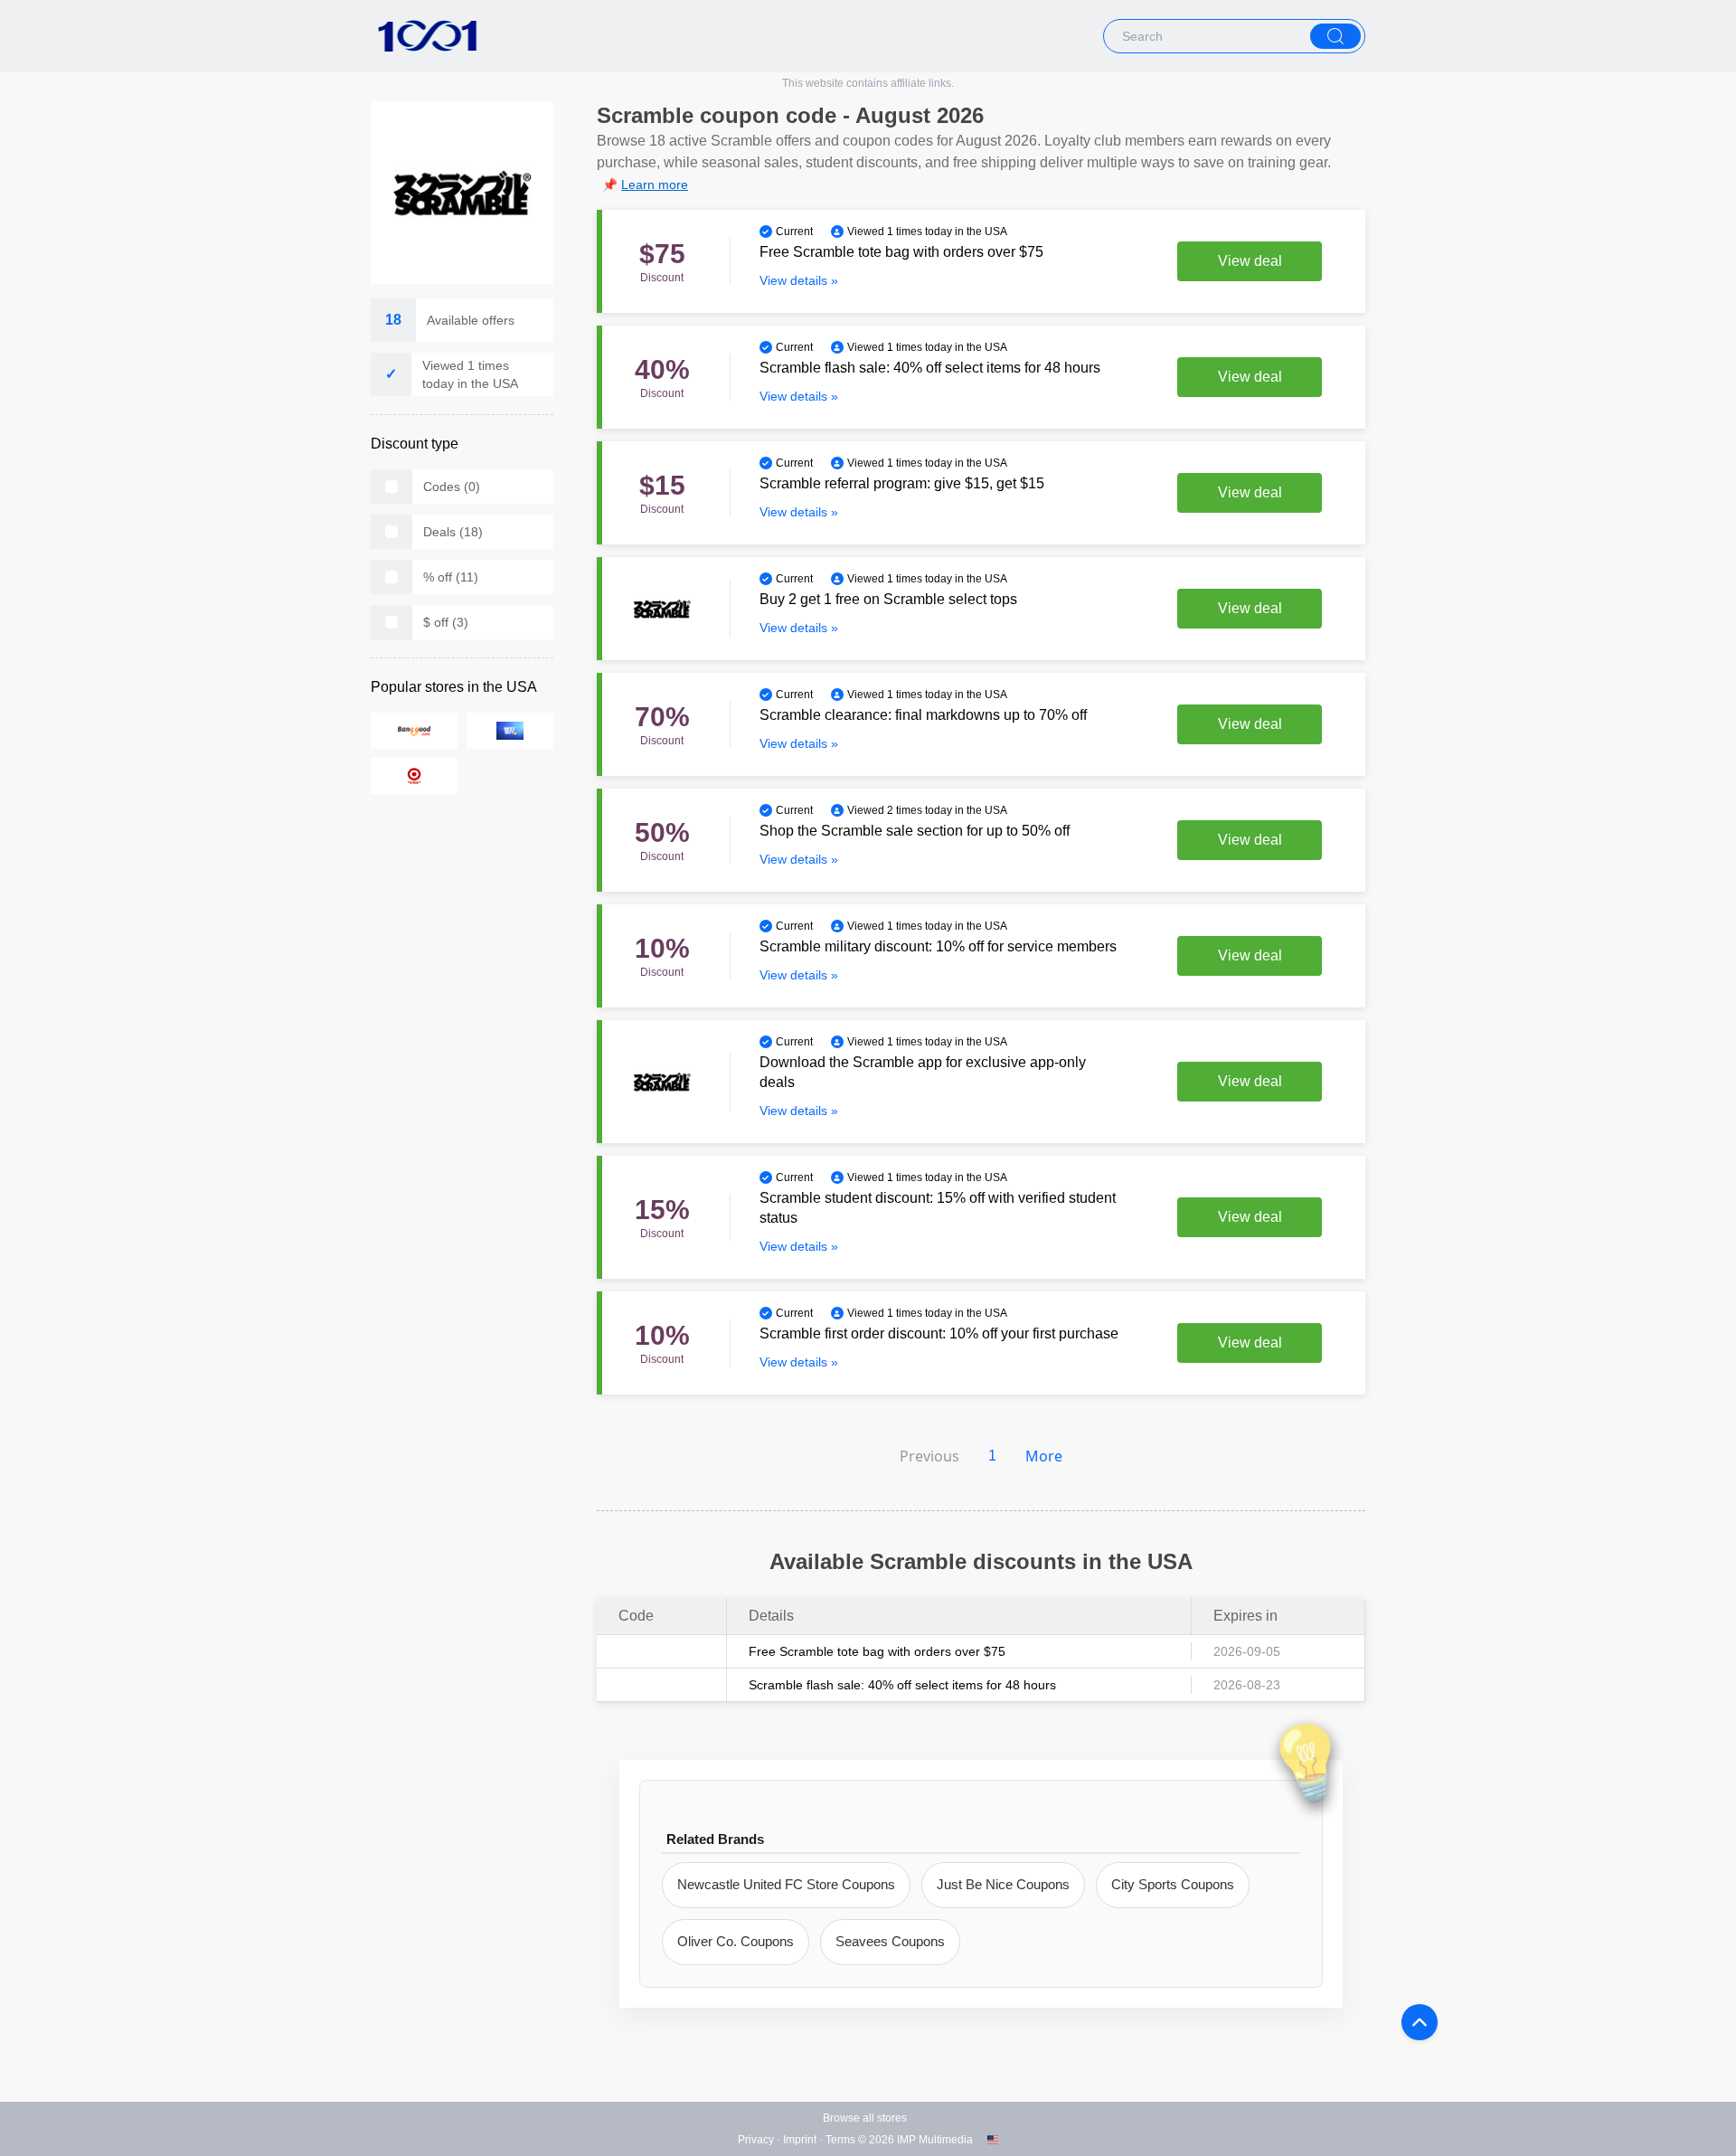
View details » (799, 280)
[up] (1420, 2022)
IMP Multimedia (935, 2140)
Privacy (756, 2140)
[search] (1335, 36)
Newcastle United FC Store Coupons (786, 1884)
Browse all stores (865, 2118)
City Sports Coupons (1173, 1884)
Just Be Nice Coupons (1003, 1884)
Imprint (800, 2140)
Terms (840, 2140)
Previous (929, 1456)
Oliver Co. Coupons (736, 1941)
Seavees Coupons (890, 1941)
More (1044, 1456)
